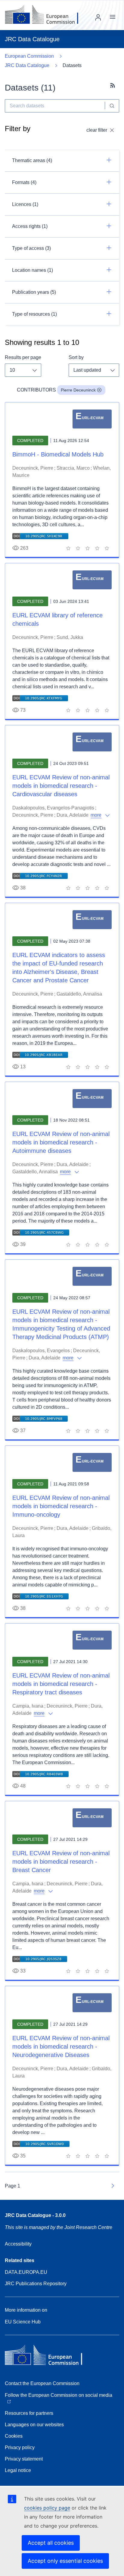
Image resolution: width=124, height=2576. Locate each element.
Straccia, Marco (73, 468)
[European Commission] (46, 15)
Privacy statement (24, 2459)
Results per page (23, 357)
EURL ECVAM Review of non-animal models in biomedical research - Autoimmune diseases (61, 1142)
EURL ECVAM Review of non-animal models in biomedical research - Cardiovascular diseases (61, 786)
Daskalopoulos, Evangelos (41, 1351)
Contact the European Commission (42, 2383)
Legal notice (18, 2470)
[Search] (112, 106)
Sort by (76, 357)
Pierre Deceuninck (78, 390)
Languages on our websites (34, 2425)
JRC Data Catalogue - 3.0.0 (35, 2215)
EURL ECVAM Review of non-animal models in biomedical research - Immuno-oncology (61, 1506)
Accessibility (18, 2244)
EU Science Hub (23, 2322)
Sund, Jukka (70, 637)
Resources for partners (29, 2413)
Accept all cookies (51, 2543)
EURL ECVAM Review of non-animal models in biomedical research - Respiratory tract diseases (61, 1684)
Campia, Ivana (28, 1706)
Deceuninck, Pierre (33, 468)
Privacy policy (20, 2447)
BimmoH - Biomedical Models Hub (58, 454)
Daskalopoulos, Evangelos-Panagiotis (53, 808)
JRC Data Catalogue (27, 65)
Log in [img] (98, 17)
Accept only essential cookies (65, 2561)
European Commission (29, 56)
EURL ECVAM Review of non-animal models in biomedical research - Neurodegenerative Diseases (61, 2046)
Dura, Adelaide (73, 815)
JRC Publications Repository (36, 2284)
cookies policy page (47, 2508)
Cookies (14, 2436)
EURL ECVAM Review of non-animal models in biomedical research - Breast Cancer (61, 1862)
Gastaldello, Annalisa (79, 994)
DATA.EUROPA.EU (26, 2272)
